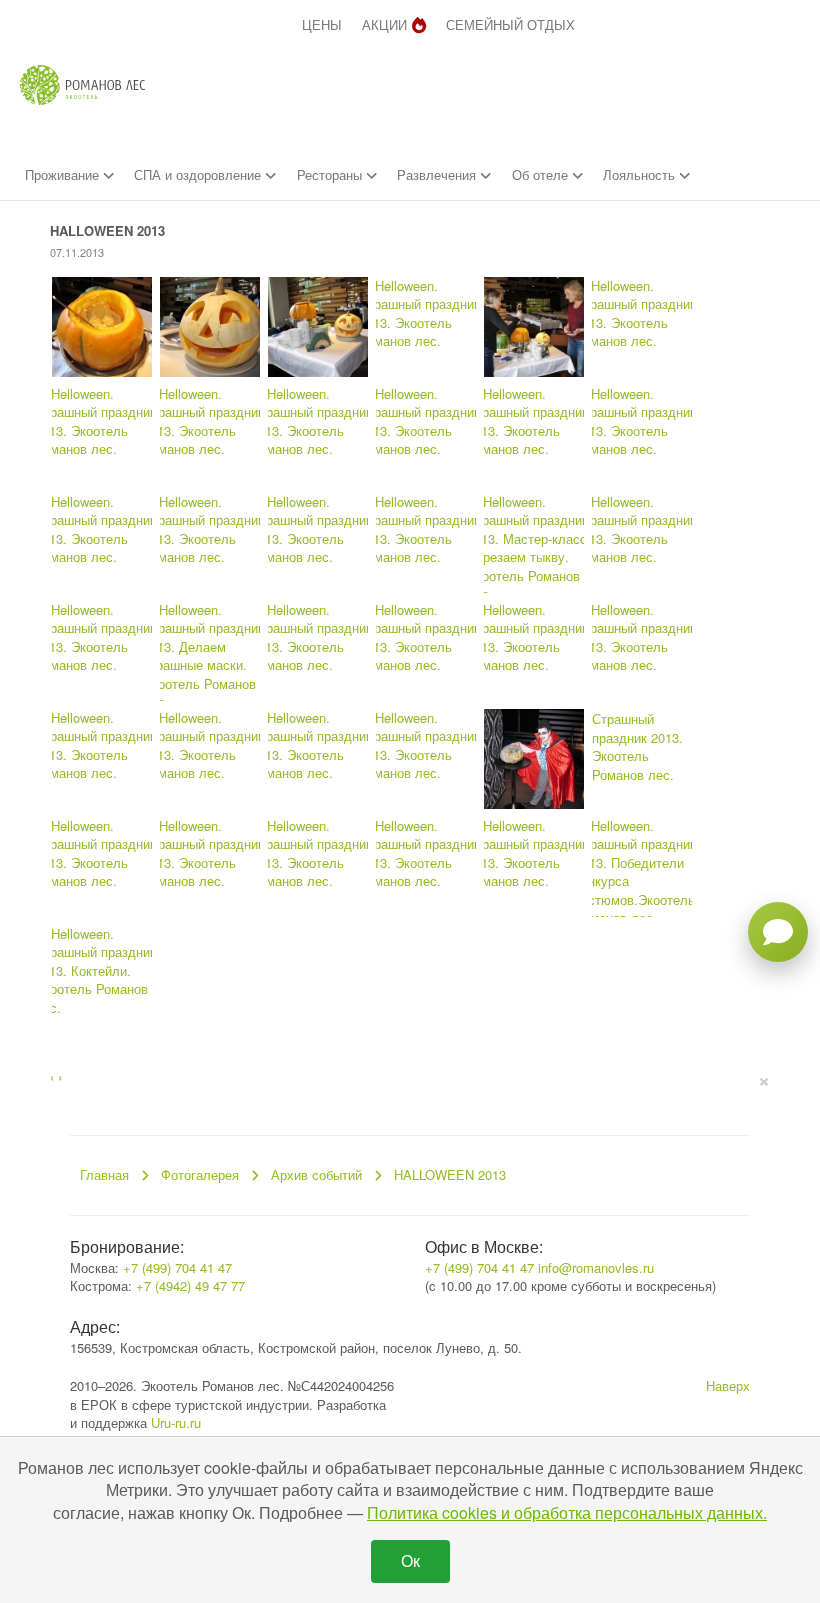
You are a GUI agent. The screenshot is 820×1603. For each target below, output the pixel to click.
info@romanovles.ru (596, 1267)
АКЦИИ (384, 24)
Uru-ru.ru (176, 1422)
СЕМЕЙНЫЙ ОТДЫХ (510, 24)
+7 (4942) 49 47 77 (190, 1285)
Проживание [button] (64, 174)
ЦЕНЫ (322, 24)
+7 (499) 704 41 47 (177, 1267)
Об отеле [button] (542, 174)
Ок (410, 1560)
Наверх (728, 1385)
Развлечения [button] (438, 174)
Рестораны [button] (331, 174)
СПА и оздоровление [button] (199, 174)
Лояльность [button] (641, 174)
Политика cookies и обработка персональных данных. (567, 1512)
